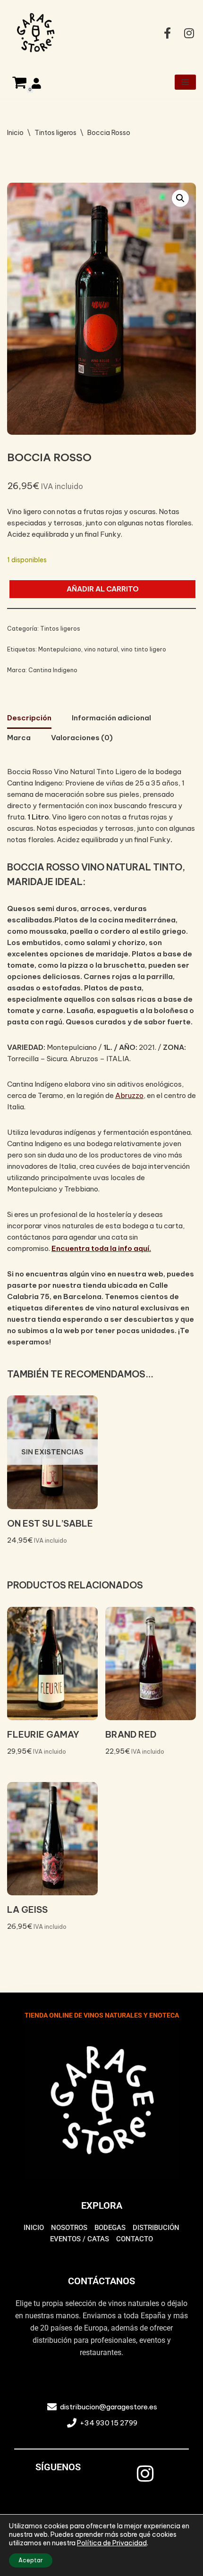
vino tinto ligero (144, 649)
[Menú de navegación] (185, 82)
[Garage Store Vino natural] (35, 33)
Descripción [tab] (29, 718)
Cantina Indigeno (53, 670)
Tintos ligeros (55, 133)
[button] (180, 198)
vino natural (101, 649)
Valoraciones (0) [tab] (82, 738)
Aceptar (31, 2560)
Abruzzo (129, 1095)
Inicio (15, 133)
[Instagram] (145, 2474)
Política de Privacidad (112, 2543)
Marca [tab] (19, 738)
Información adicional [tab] (111, 718)
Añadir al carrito (103, 589)
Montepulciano (60, 649)
